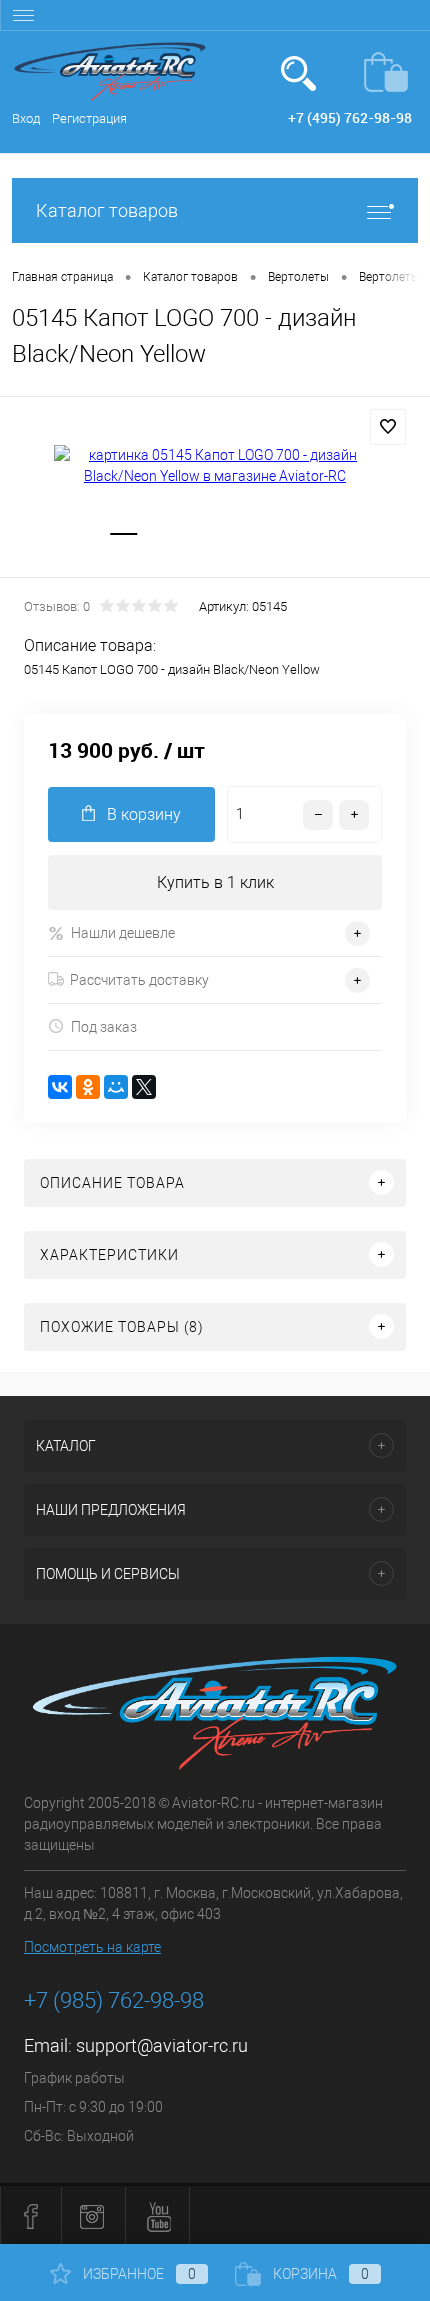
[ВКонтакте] (60, 1087)
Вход (26, 118)
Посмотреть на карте (92, 1947)
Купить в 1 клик (215, 882)
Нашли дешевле (123, 933)
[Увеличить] (215, 466)
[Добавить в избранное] (388, 427)
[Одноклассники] (88, 1087)
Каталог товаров (107, 210)
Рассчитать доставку (139, 980)
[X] (144, 1087)
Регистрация (89, 118)
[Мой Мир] (116, 1087)
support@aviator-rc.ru (162, 2045)
